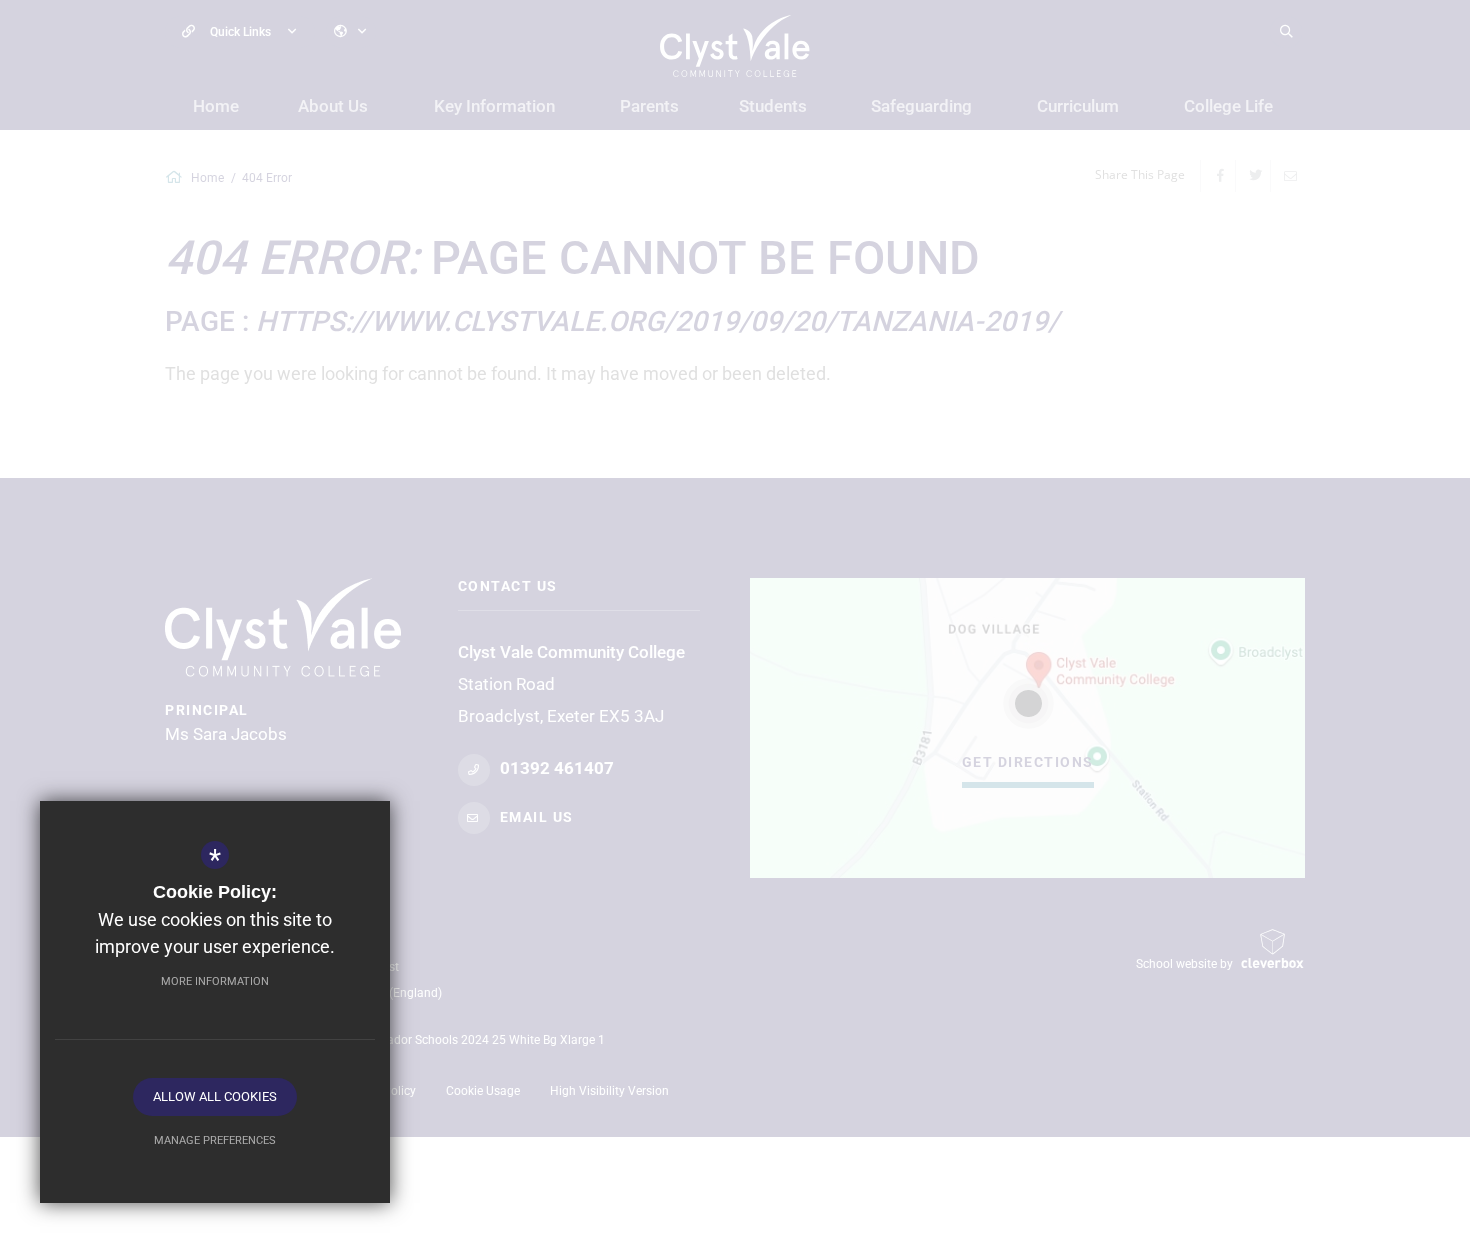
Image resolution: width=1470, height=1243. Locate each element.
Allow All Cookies (215, 1096)
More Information (215, 981)
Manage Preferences (215, 1140)
